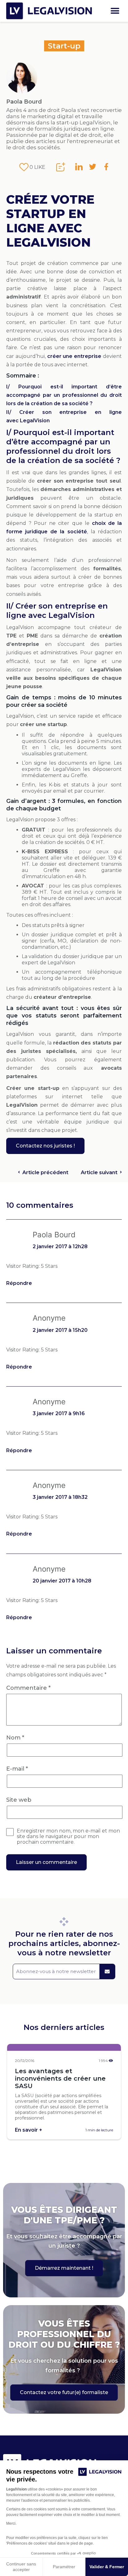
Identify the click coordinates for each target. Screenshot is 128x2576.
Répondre (19, 1283)
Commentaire (28, 1688)
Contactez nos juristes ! (45, 1146)
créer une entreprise (74, 356)
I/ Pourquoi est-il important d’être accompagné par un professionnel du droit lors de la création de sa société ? (64, 395)
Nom (15, 1738)
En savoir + (29, 2130)
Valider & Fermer (107, 2567)
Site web (19, 1800)
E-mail (17, 1769)
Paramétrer (64, 2567)
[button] (115, 11)
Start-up (64, 46)
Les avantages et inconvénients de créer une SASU (60, 2078)
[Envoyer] (107, 1971)
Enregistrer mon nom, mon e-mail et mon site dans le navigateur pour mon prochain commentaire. (68, 1837)
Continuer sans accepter (21, 2567)
